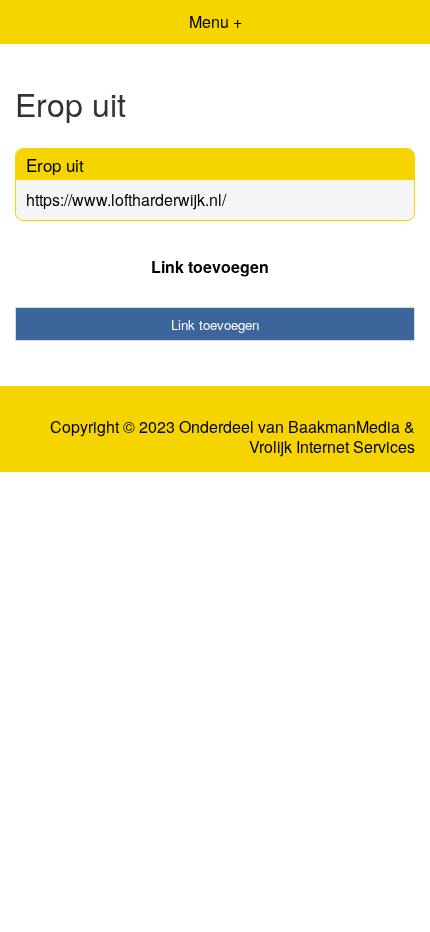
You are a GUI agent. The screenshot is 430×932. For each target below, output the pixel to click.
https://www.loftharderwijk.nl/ (126, 199)
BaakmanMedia (344, 427)
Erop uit (55, 164)
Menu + (215, 21)
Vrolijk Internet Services (332, 447)
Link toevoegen (210, 266)
